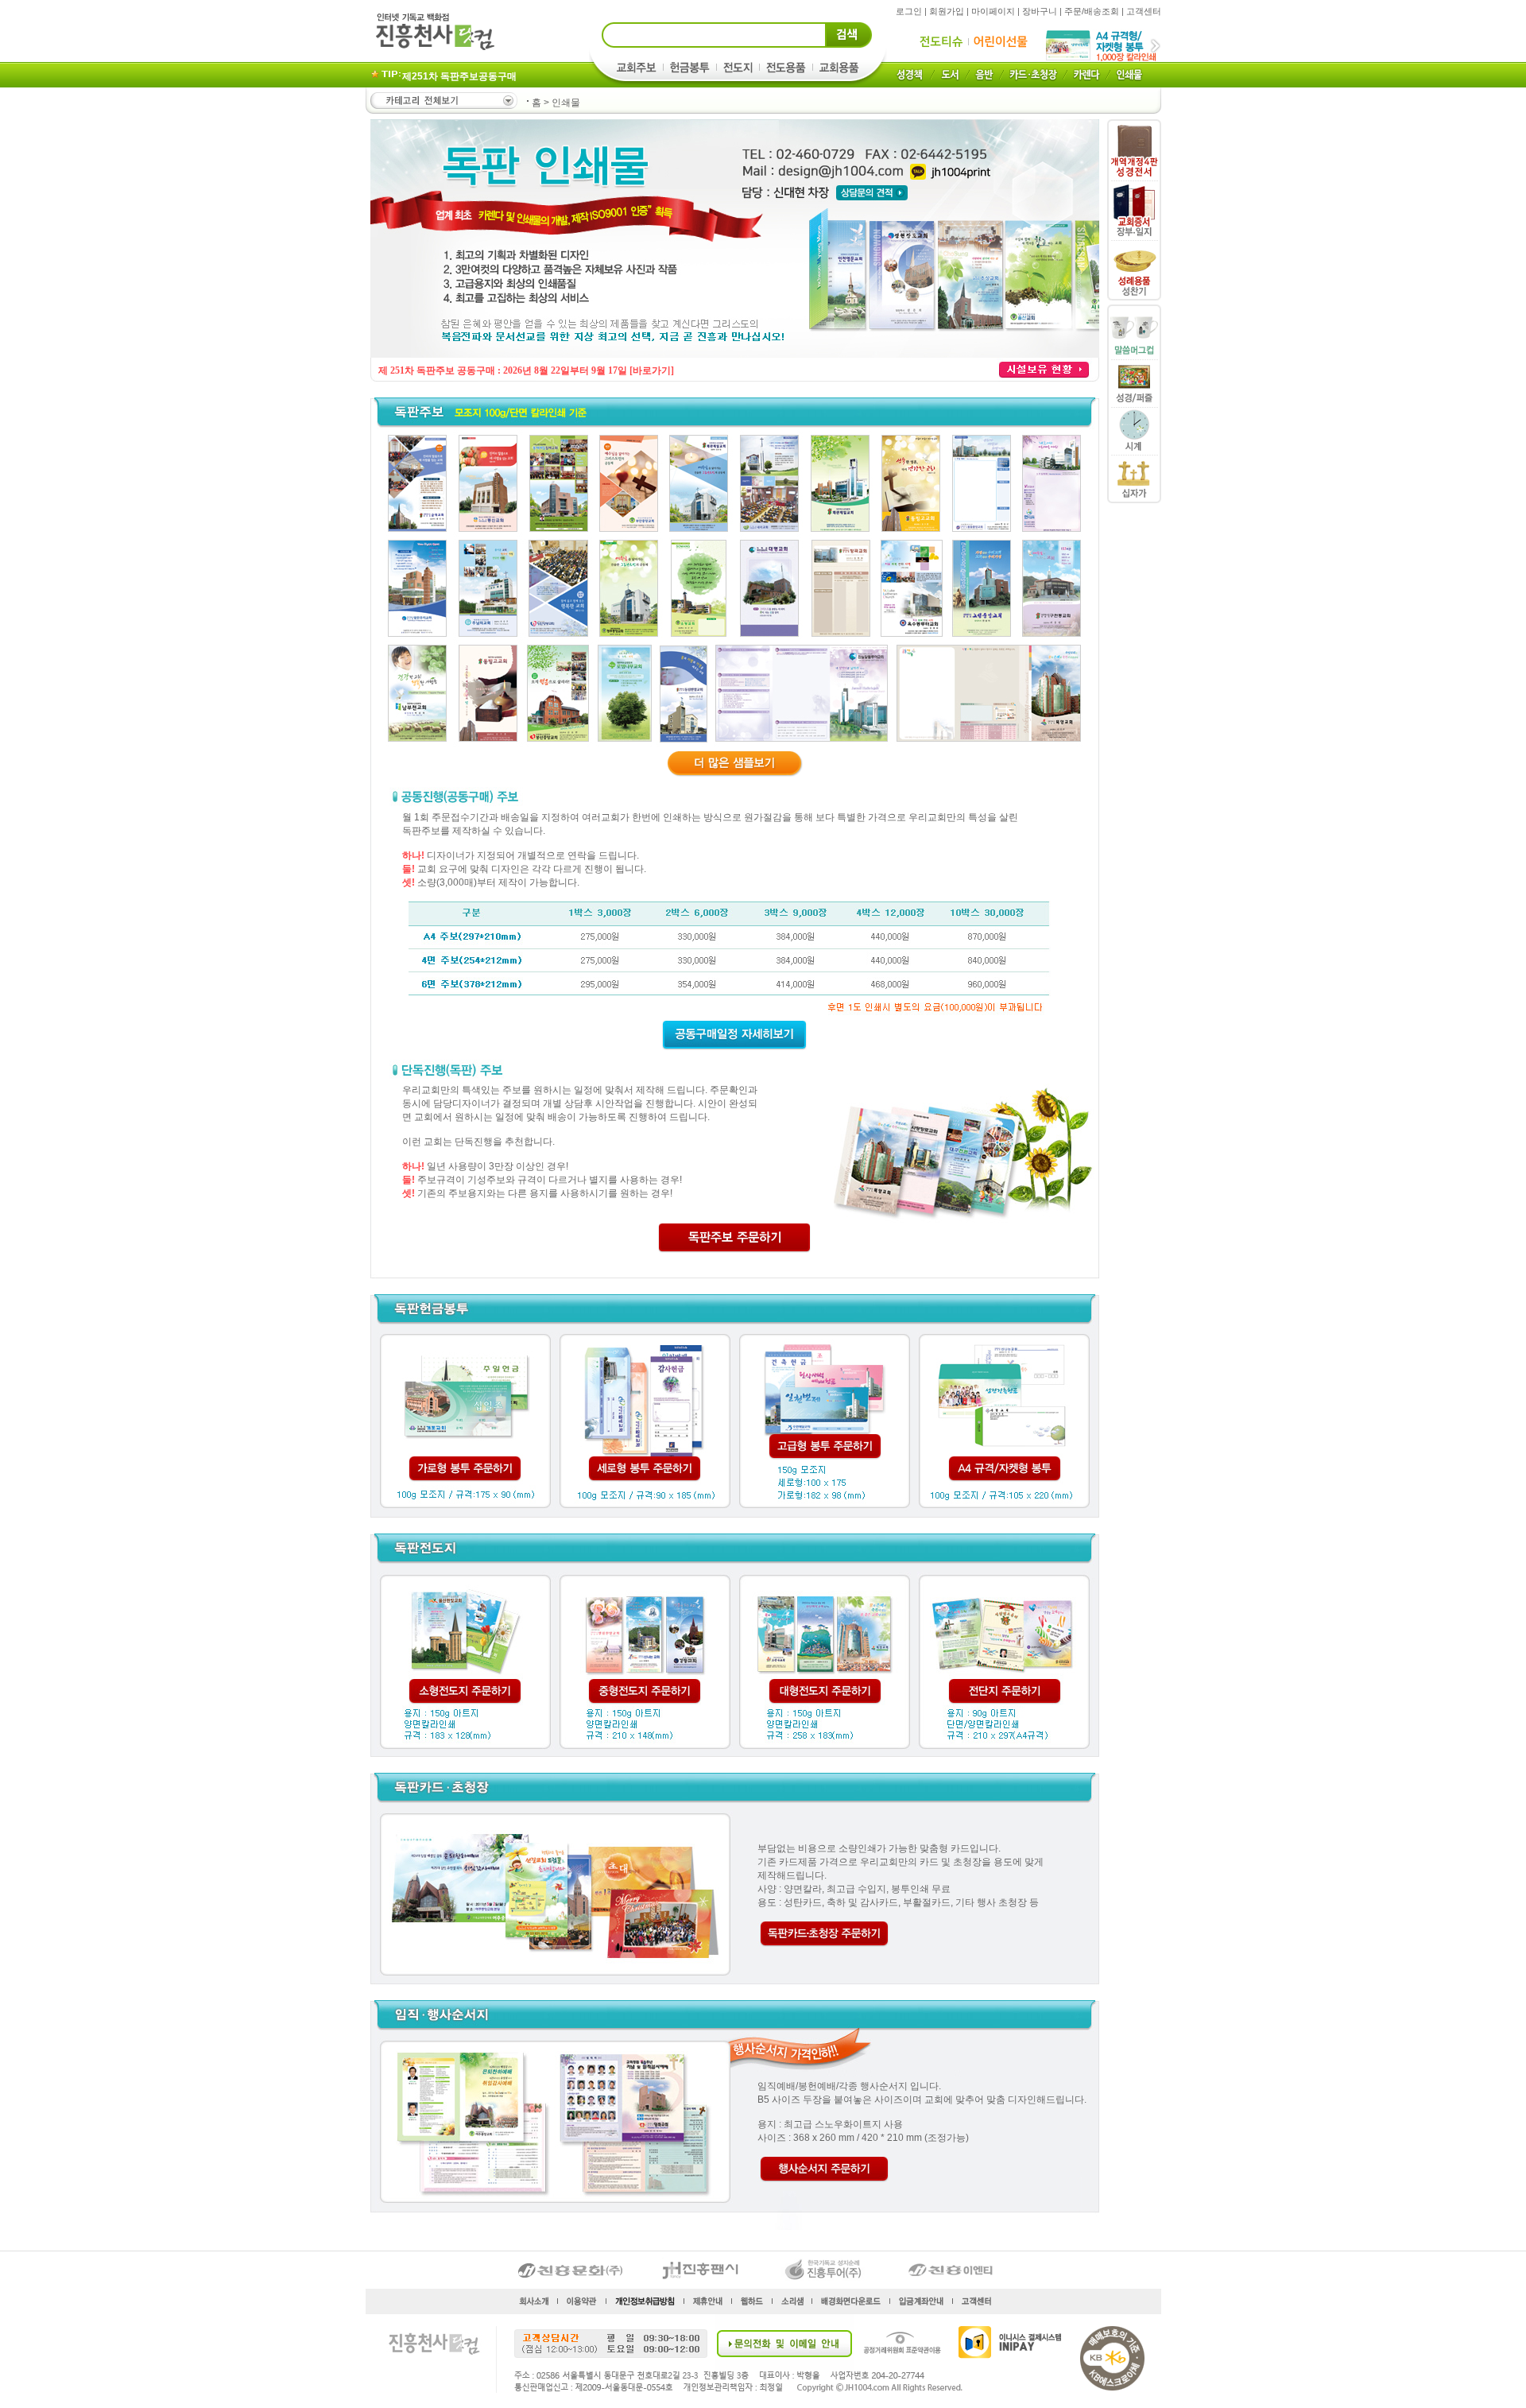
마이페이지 (993, 11)
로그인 (909, 11)
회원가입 (947, 11)
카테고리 (443, 101)
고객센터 (1144, 11)
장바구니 (1040, 11)
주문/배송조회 (1092, 11)
